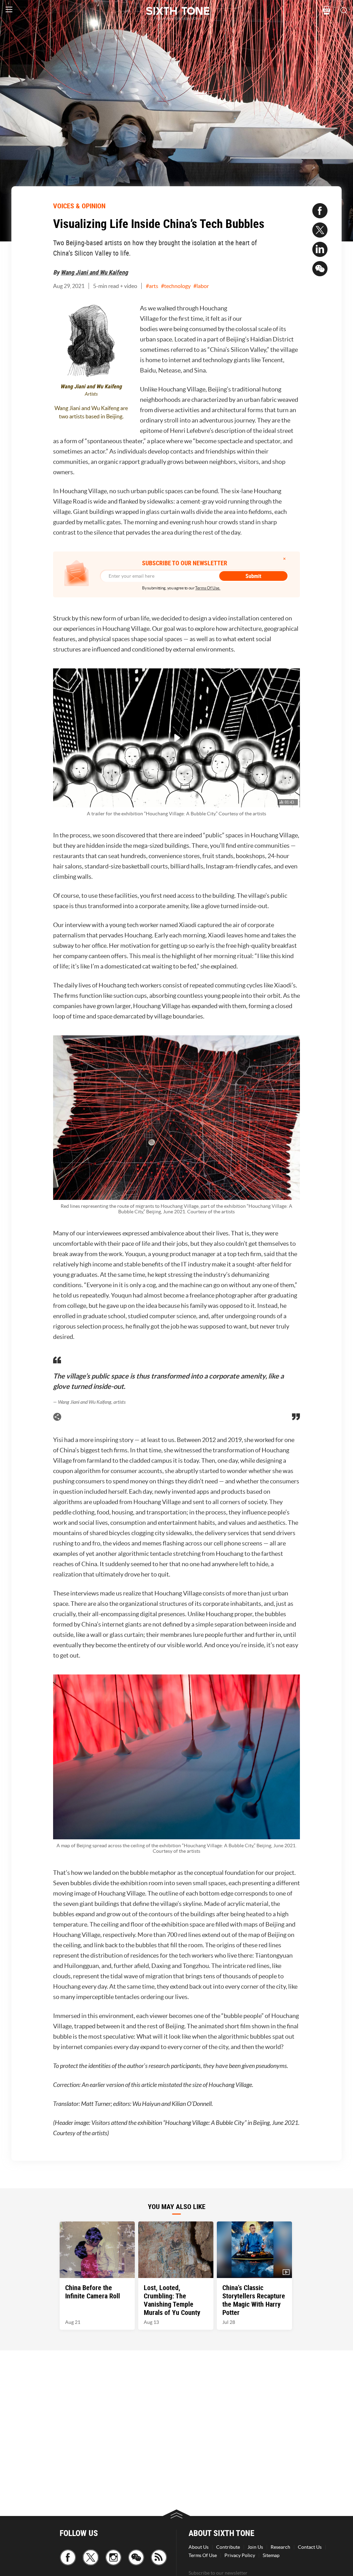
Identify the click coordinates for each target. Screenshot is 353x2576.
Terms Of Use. (208, 588)
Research (280, 2547)
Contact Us (310, 2547)
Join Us (255, 2547)
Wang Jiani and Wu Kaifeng (94, 272)
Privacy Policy (240, 2555)
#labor (201, 286)
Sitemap (271, 2555)
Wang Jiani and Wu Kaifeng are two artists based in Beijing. (91, 412)
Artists (91, 394)
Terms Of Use (203, 2555)
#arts (152, 286)
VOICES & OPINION (79, 206)
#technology (176, 286)
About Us (199, 2547)
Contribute (228, 2547)
